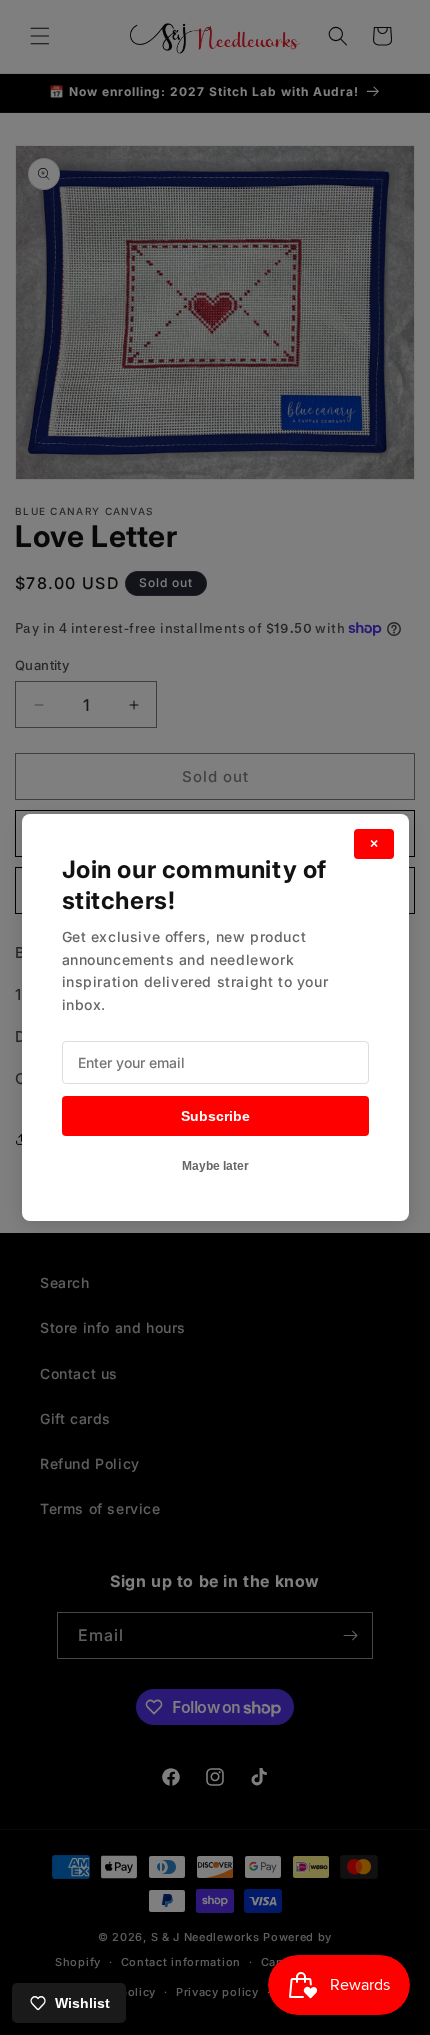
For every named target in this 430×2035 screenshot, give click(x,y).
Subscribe (215, 1116)
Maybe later (215, 1166)
